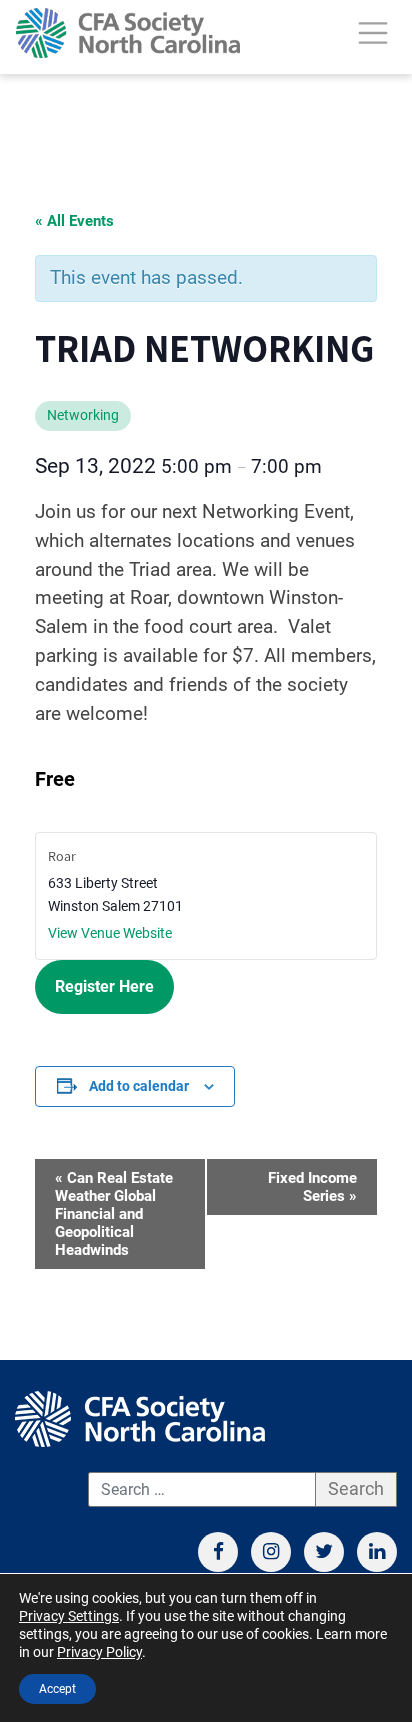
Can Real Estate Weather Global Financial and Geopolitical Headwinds (114, 1214)
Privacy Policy (99, 1652)
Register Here (104, 986)
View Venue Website (110, 933)
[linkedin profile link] (377, 1552)
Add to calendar (139, 1086)
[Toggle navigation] (373, 33)
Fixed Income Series (312, 1187)
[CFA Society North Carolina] (128, 33)
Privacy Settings (69, 1616)
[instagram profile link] (271, 1552)
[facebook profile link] (218, 1552)
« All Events (74, 221)
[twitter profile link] (324, 1552)
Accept (57, 1689)
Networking (83, 415)
